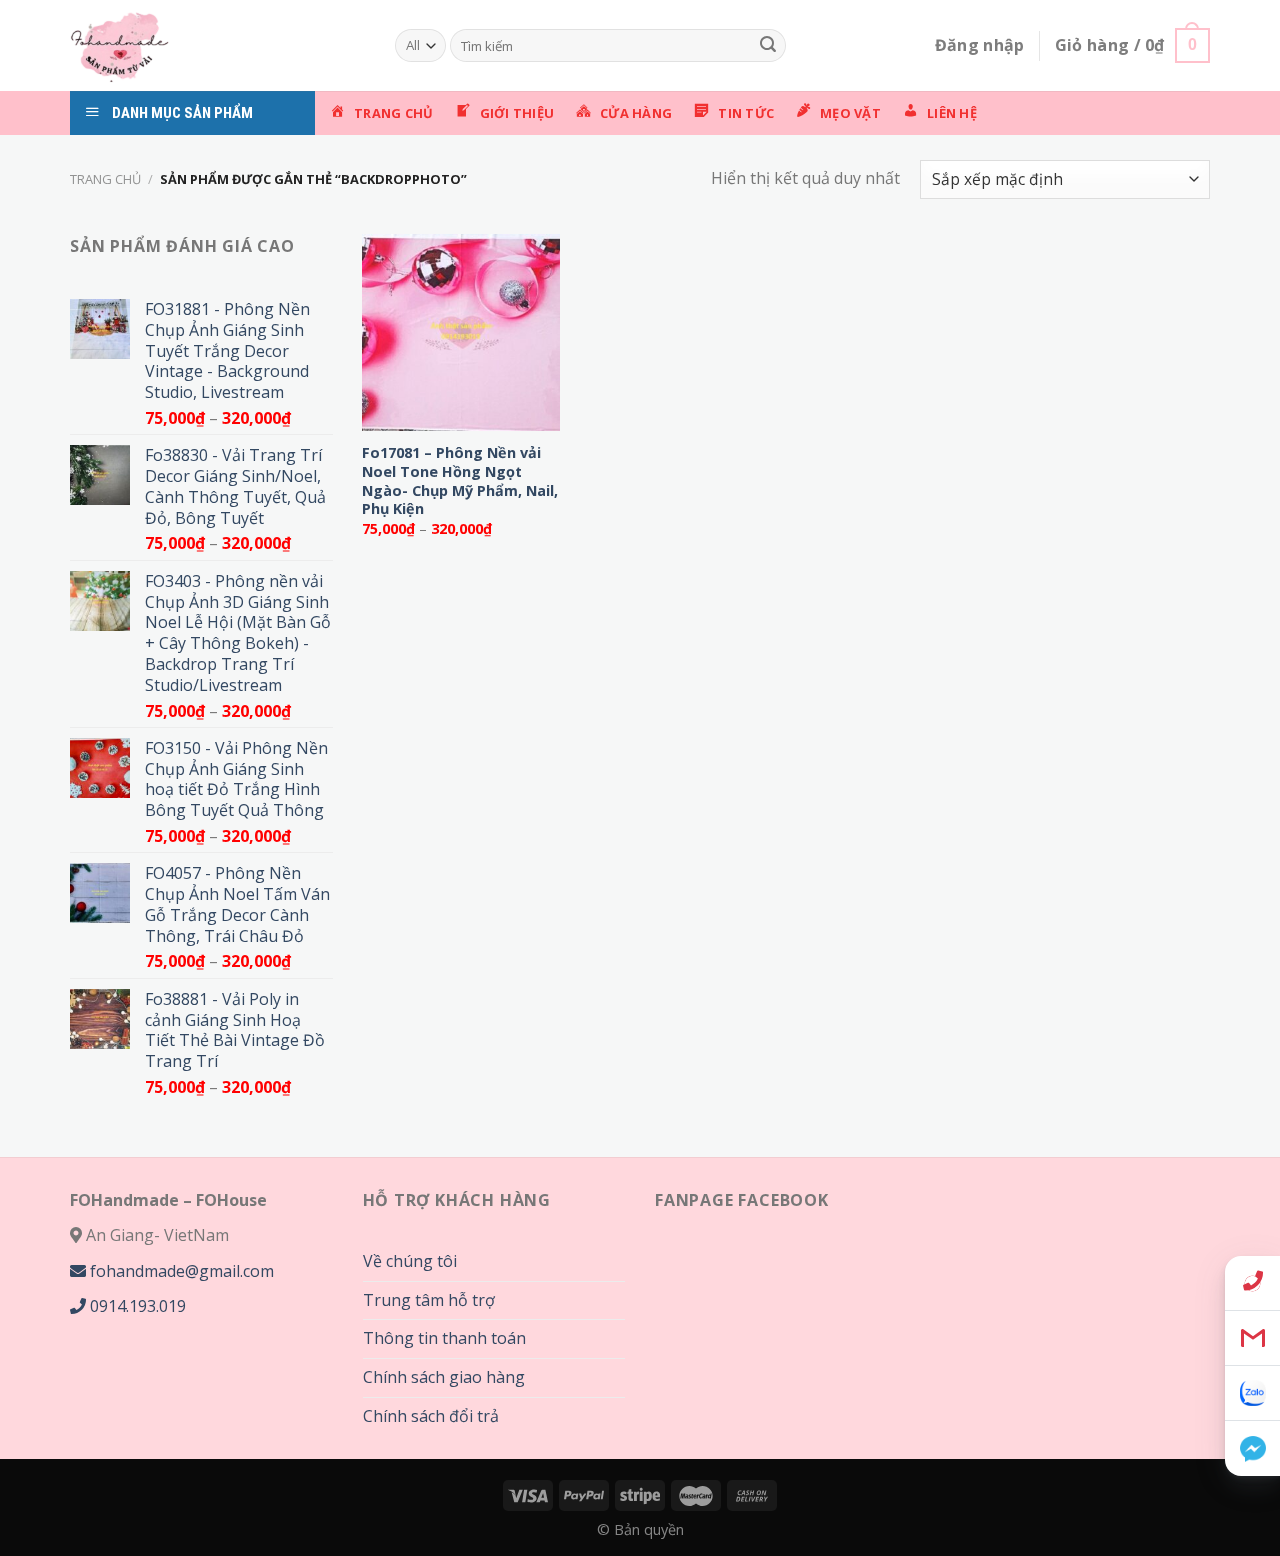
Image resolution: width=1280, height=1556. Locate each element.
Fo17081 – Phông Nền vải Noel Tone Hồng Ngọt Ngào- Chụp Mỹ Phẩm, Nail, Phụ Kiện (460, 481)
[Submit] (768, 46)
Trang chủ (105, 179)
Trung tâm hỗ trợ (429, 1300)
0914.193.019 (136, 1306)
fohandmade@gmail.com (180, 1271)
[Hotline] (1252, 1283)
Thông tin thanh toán (444, 1338)
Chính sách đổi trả (431, 1416)
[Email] (1252, 1338)
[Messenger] (1252, 1448)
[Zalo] (1252, 1393)
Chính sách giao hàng (444, 1377)
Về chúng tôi (410, 1261)
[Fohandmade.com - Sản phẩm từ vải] (217, 45)
